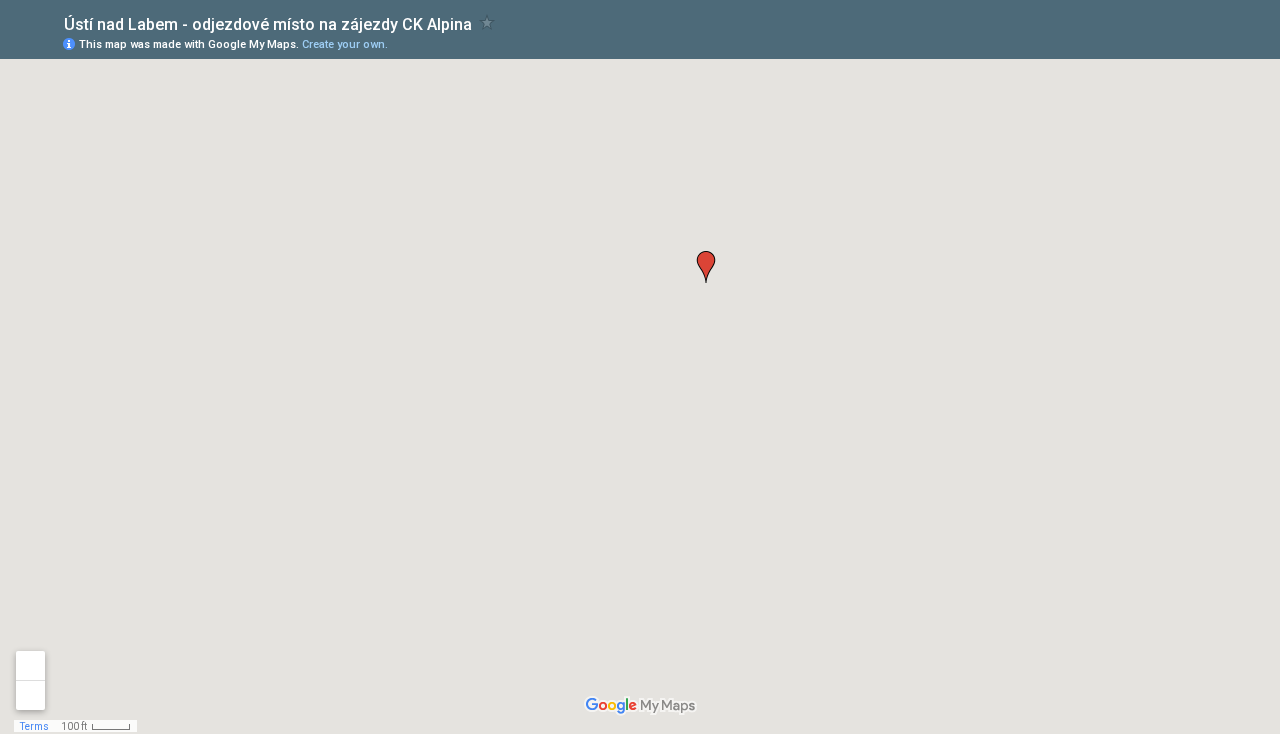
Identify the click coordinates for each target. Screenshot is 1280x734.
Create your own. (345, 44)
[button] (706, 267)
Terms (34, 726)
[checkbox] (487, 22)
